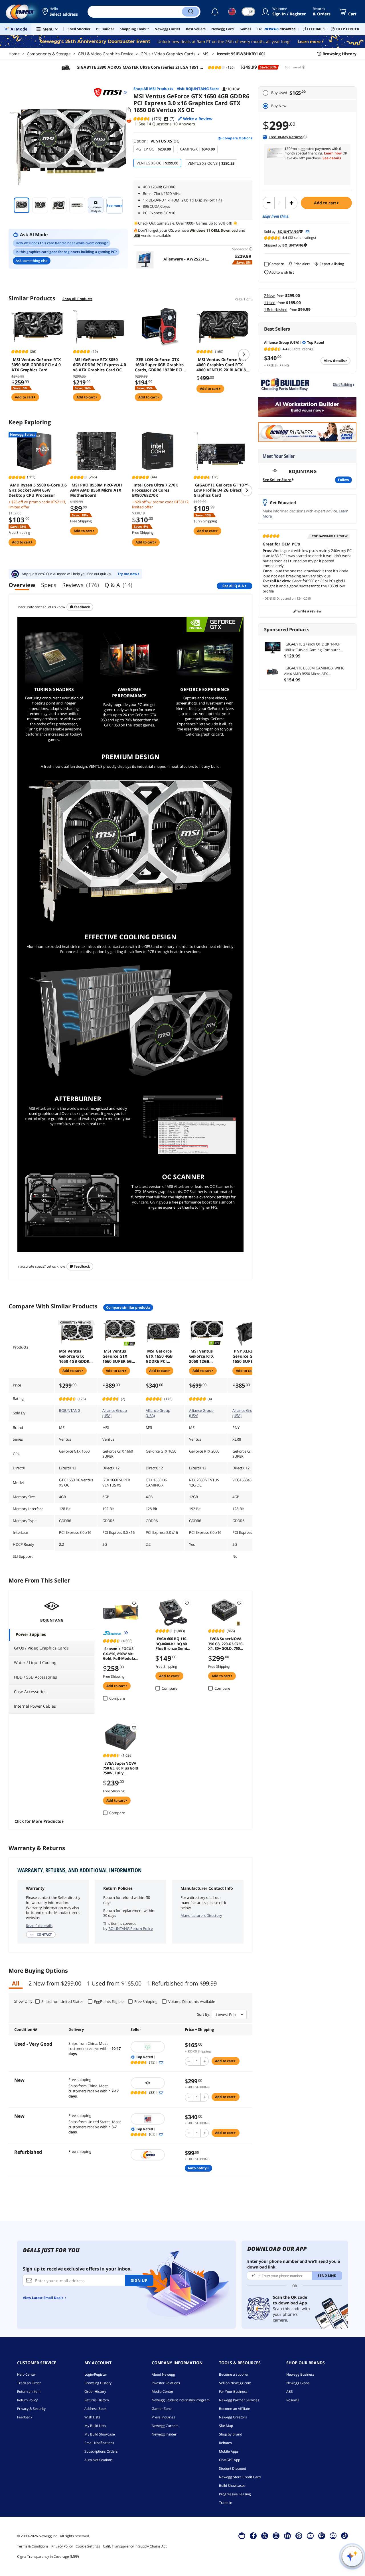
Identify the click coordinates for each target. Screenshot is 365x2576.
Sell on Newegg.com (235, 2383)
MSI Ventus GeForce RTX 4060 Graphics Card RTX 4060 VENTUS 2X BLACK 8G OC (223, 365)
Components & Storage (49, 54)
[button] (61, 12)
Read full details (39, 1926)
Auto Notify (198, 2168)
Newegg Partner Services (239, 2400)
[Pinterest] (299, 2536)
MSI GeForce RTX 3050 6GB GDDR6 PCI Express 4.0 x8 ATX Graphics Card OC (100, 365)
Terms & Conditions (33, 2546)
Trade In (226, 2503)
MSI (206, 54)
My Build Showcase (100, 2434)
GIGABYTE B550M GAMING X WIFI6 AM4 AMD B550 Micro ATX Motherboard (314, 671)
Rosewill (293, 2400)
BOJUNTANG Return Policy (131, 1929)
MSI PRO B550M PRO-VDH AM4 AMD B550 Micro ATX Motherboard (96, 490)
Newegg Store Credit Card (240, 2477)
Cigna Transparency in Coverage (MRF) (48, 2556)
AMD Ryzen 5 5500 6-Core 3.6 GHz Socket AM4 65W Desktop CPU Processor (38, 490)
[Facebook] (253, 2536)
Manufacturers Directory (201, 1915)
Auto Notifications (99, 2460)
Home (14, 54)
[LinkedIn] (287, 2536)
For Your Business (233, 2391)
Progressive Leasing (235, 2494)
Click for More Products (38, 1821)
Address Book (95, 2409)
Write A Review (309, 611)
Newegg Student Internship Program (181, 2400)
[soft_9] (155, 2047)
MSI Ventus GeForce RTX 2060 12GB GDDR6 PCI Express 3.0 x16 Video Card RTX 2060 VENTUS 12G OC (204, 1356)
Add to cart (326, 203)
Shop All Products (77, 299)
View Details (335, 361)
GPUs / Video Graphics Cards (168, 54)
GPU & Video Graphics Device (106, 54)
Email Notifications (99, 2443)
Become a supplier (234, 2374)
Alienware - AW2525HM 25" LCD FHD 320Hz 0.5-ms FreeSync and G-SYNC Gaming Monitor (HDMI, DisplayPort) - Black (186, 259)
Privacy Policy (62, 2546)
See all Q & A (233, 586)
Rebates (225, 2443)
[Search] (190, 12)
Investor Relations (166, 2383)
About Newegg (163, 2374)
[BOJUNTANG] (155, 2083)
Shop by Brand (231, 2434)
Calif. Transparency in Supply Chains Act (135, 2546)
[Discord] (333, 2536)
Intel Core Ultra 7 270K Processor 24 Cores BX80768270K (155, 490)
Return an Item (29, 2391)
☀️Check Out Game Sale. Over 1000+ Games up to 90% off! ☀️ (185, 223)
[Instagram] (276, 2536)
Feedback (82, 607)
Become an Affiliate (235, 2409)
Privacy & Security (31, 2409)
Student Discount (233, 2468)
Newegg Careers (165, 2426)
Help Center (27, 2374)
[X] (265, 2536)
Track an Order (29, 2383)
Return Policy (27, 2400)
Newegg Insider (164, 2434)
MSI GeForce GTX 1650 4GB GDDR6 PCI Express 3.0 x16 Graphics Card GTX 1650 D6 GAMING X (161, 1356)
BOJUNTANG (70, 1410)
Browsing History (98, 2383)
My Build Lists (95, 2426)
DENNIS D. (272, 598)
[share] (129, 110)
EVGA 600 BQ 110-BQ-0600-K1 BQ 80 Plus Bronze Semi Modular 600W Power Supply (171, 1643)
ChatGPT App (230, 2460)
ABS (290, 2391)
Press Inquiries (163, 2417)
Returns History (97, 2400)
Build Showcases (232, 2486)
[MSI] (111, 92)
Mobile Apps (229, 2451)
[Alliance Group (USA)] (155, 2119)
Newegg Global (298, 2383)
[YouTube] (310, 2536)
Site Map (226, 2426)
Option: (156, 141)
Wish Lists (92, 2417)
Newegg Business (300, 2374)
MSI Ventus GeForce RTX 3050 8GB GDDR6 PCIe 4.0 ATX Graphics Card (36, 365)
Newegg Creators (233, 2417)
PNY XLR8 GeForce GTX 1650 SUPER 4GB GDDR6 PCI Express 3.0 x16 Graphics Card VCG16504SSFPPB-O (249, 1356)
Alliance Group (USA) (115, 1413)
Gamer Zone (162, 2409)
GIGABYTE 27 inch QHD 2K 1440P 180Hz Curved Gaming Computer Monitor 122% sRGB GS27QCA (312, 647)
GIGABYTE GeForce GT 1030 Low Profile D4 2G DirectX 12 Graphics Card (222, 490)
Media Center (163, 2391)
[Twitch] (322, 2536)
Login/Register (96, 2374)
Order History (95, 2391)
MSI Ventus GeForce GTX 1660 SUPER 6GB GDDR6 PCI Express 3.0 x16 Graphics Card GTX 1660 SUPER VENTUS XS (118, 1356)
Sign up (139, 2280)
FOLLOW (343, 480)
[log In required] (134, 1603)
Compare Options (237, 138)
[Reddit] (129, 121)
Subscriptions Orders (101, 2451)
